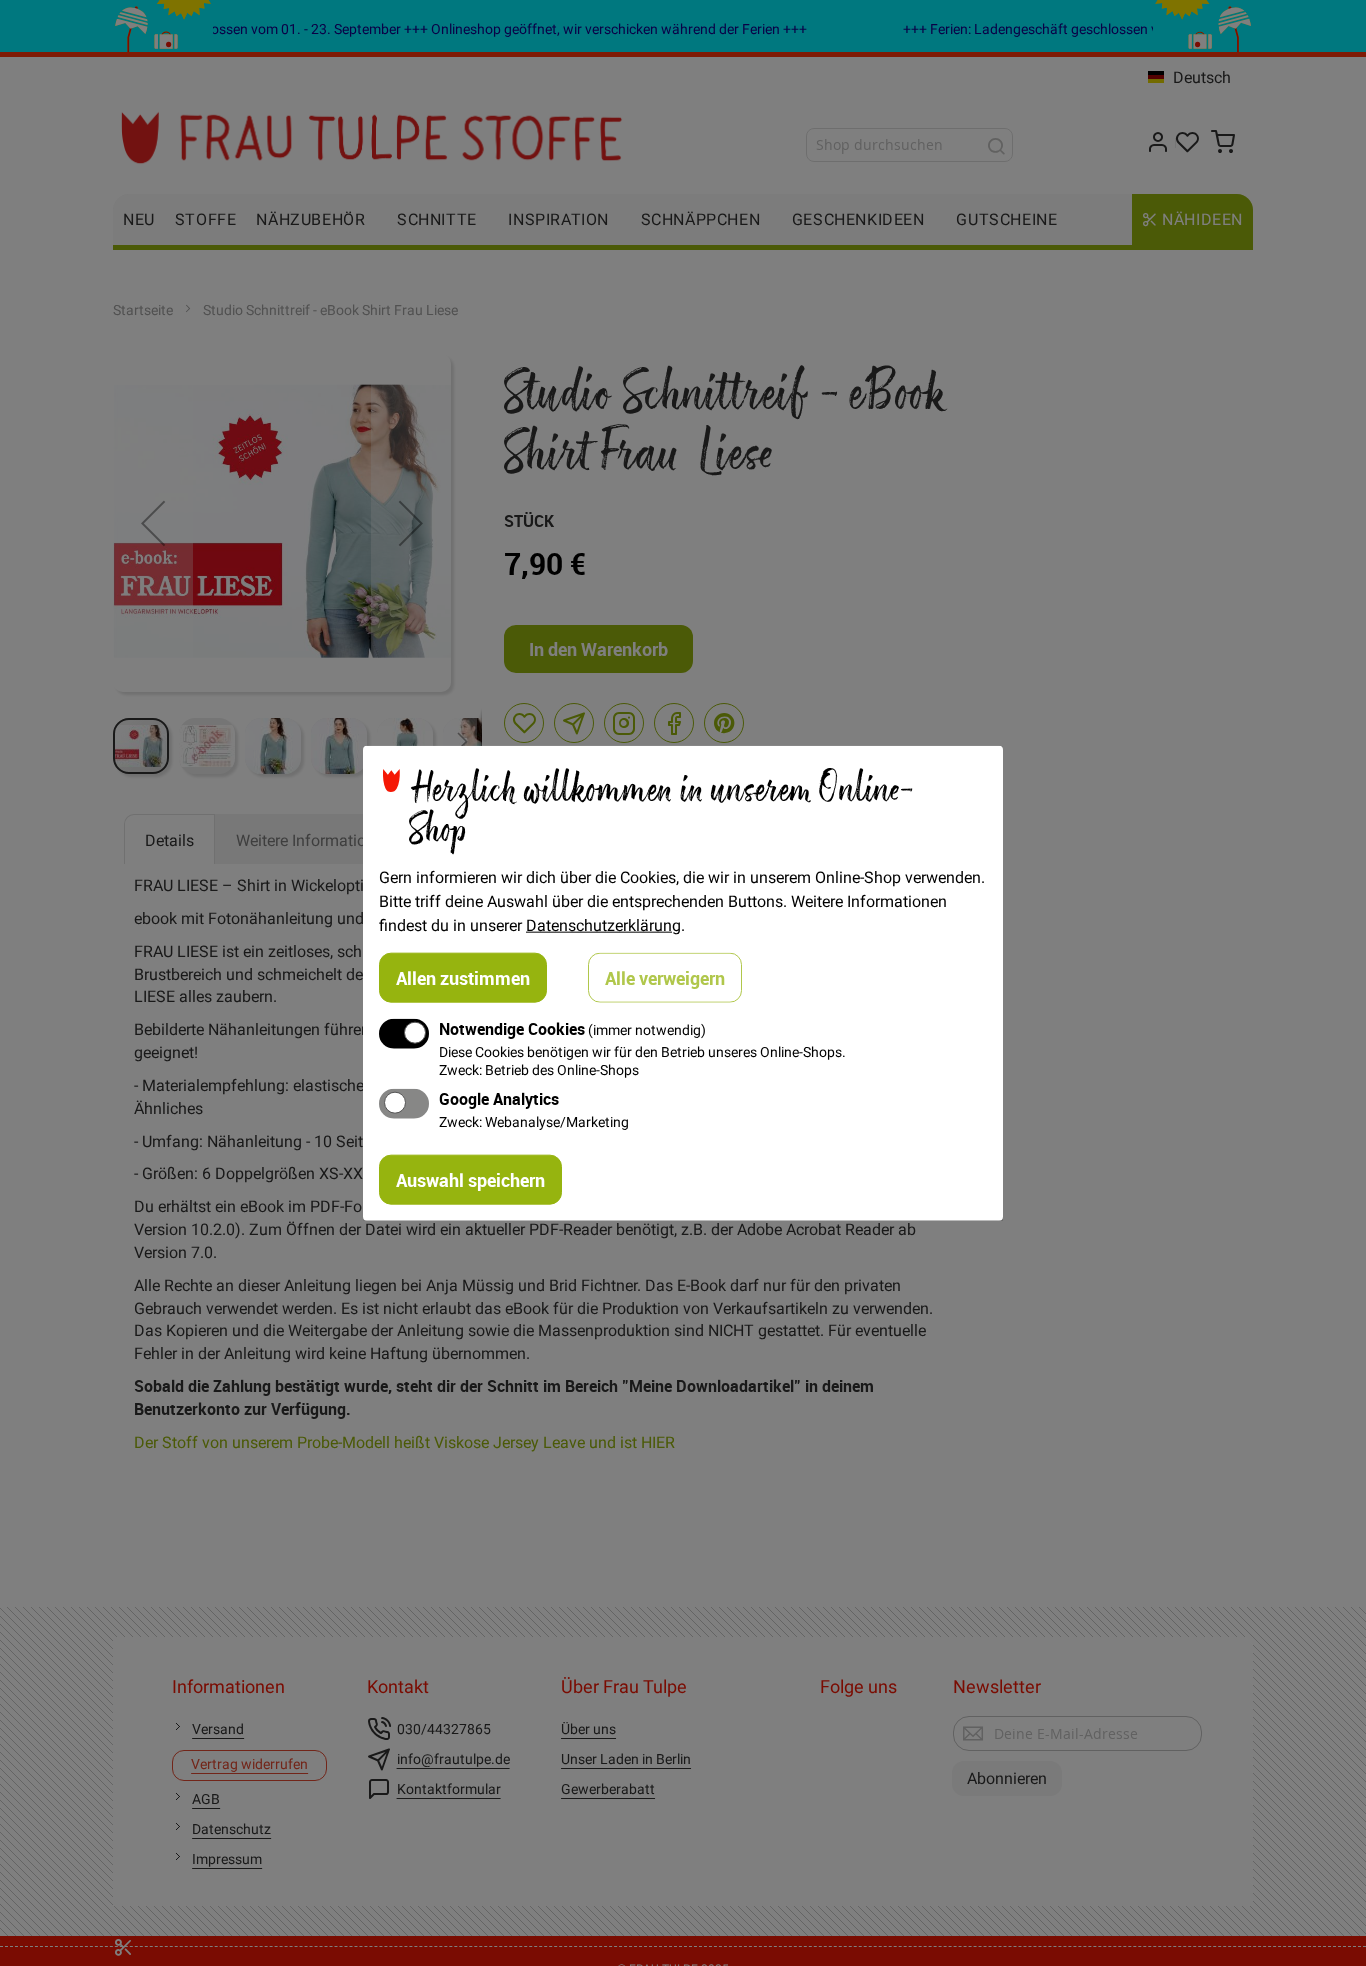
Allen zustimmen (463, 978)
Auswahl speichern (470, 1179)
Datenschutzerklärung (603, 925)
